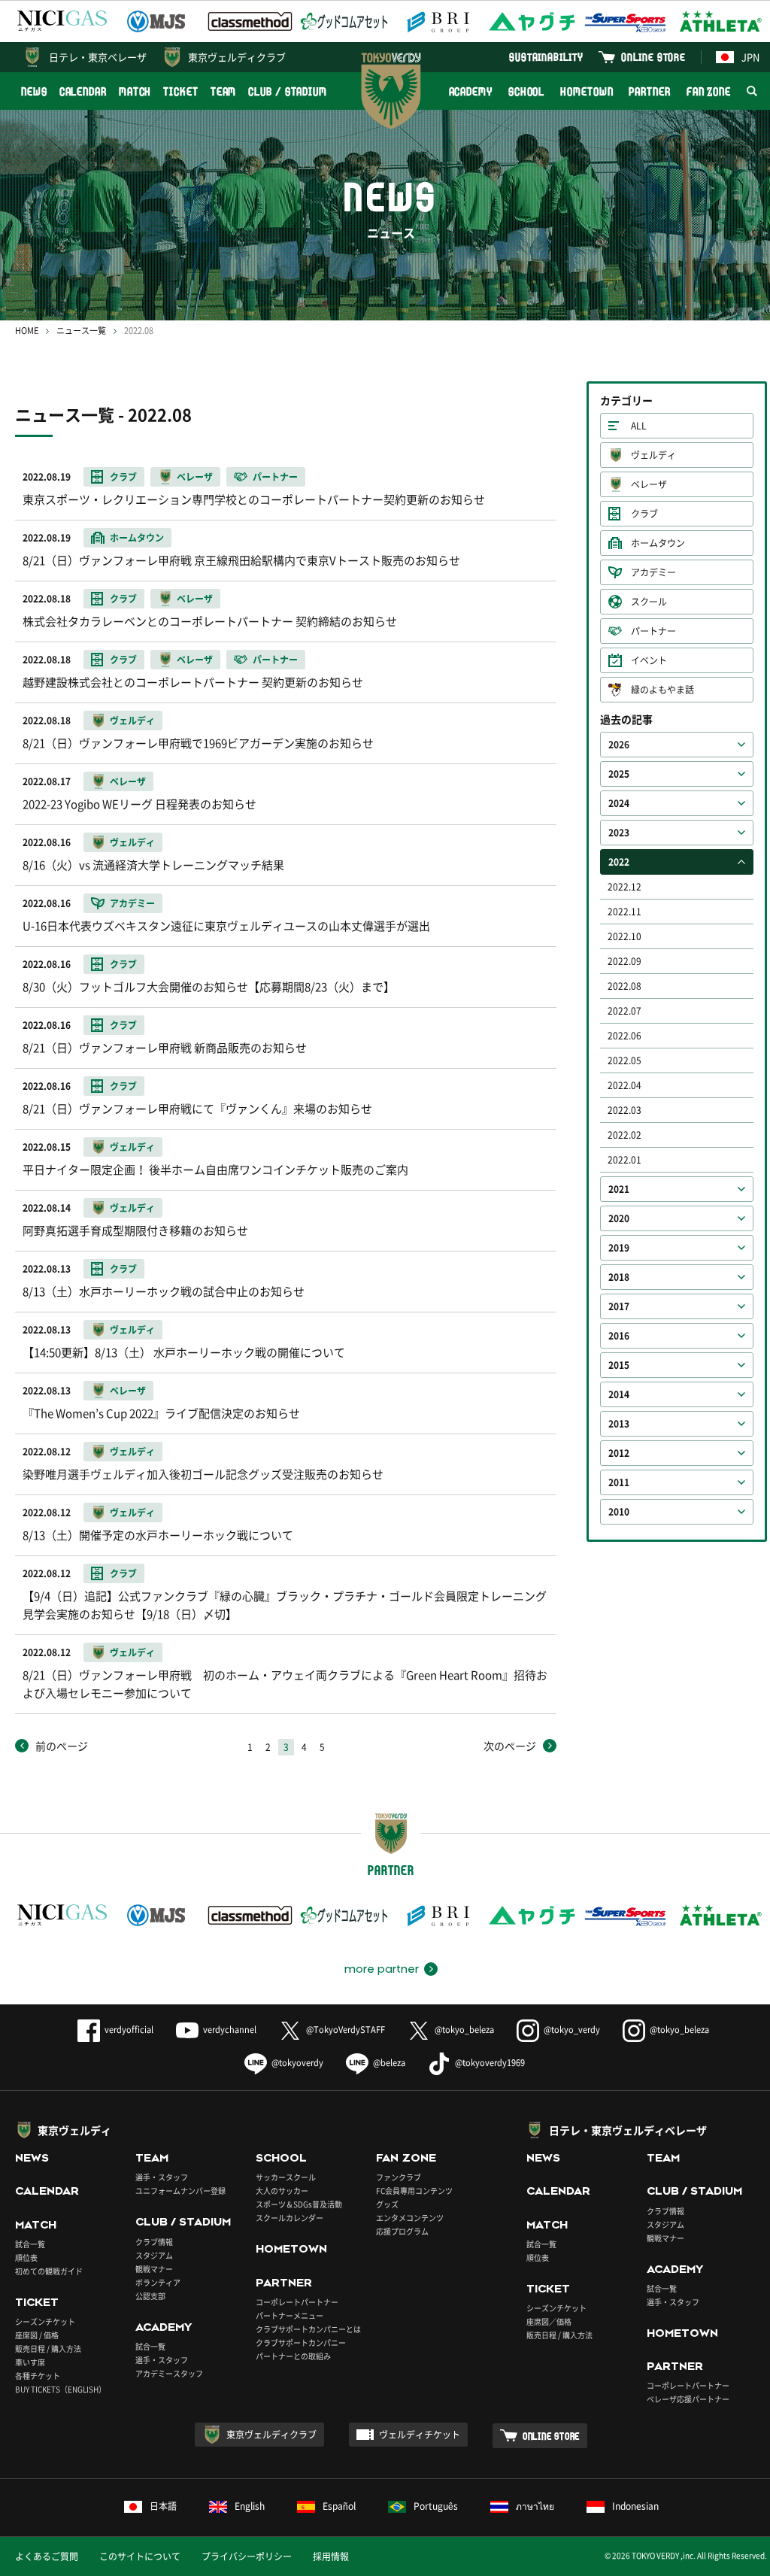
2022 (619, 862)
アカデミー (653, 572)
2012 (619, 1453)
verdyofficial (129, 2030)
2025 (619, 774)
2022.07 (624, 1011)
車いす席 (30, 2362)
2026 (619, 745)
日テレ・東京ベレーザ (98, 57)
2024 (619, 803)
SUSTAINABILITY (546, 57)
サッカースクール (286, 2177)
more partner (382, 1969)
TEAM (224, 91)
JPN (750, 57)
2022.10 (624, 936)
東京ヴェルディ (74, 2130)
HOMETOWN (587, 91)
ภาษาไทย (535, 2506)
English (250, 2506)
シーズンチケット (45, 2321)
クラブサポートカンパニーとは (308, 2329)
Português (436, 2506)
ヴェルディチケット (420, 2435)
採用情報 (331, 2556)
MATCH (135, 91)
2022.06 (624, 1036)
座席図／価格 (549, 2321)
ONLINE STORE (653, 57)
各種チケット (38, 2376)
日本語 (163, 2506)
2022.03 (624, 1110)
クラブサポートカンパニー (301, 2342)
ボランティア (158, 2282)
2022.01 (624, 1160)
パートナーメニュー (290, 2315)
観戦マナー (154, 2269)
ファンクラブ (399, 2177)
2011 (619, 1482)
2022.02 (624, 1135)
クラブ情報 (154, 2242)
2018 (619, 1277)
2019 (619, 1248)
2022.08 (624, 986)
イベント (649, 660)
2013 (619, 1424)
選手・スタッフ (162, 2177)
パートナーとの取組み (293, 2356)
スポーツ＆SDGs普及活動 (299, 2204)
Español (339, 2506)
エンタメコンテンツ (410, 2218)
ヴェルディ (653, 455)
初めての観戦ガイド (49, 2271)
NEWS (34, 91)
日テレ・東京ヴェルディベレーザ (628, 2130)
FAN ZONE (709, 91)
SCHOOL (526, 91)
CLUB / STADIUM (288, 91)
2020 (619, 1218)
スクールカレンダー (290, 2218)
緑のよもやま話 (662, 690)
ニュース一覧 (81, 331)
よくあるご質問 (47, 2556)
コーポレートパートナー (297, 2302)
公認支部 (150, 2296)
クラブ (644, 514)
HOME (27, 331)
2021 (619, 1189)
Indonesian (635, 2506)
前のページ (62, 1746)
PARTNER (649, 91)
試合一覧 (30, 2244)
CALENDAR (83, 91)
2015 (619, 1365)
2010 (619, 1512)
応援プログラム (402, 2231)
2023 (619, 833)
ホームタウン (658, 543)
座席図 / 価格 (37, 2335)
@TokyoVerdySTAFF (346, 2030)
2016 (619, 1336)
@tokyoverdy (297, 2063)
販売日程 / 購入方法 (48, 2348)
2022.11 (624, 912)
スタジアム (154, 2255)
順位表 (26, 2257)
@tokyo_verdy (572, 2030)
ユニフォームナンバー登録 (180, 2191)
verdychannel (230, 2030)
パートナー (653, 631)
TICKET (180, 91)
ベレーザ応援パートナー (688, 2399)
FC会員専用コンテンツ (414, 2191)
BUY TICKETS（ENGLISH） (61, 2389)
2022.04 (624, 1085)
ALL (639, 426)
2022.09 (624, 961)
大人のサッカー (282, 2191)
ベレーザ (649, 484)
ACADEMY (471, 91)
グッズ (387, 2204)
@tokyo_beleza (464, 2030)
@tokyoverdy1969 (490, 2063)
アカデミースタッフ (169, 2373)
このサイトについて (140, 2556)
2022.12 (624, 887)
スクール (649, 602)
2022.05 (624, 1060)
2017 (619, 1306)
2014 (619, 1394)
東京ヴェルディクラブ (237, 57)
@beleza (389, 2063)
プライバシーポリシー (247, 2556)
